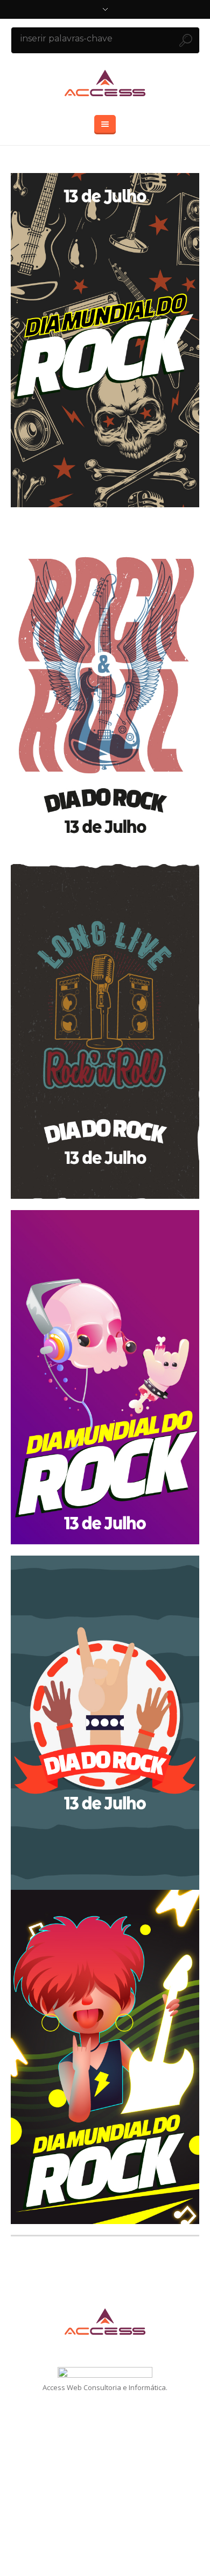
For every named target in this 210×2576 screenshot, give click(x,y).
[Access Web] (105, 83)
